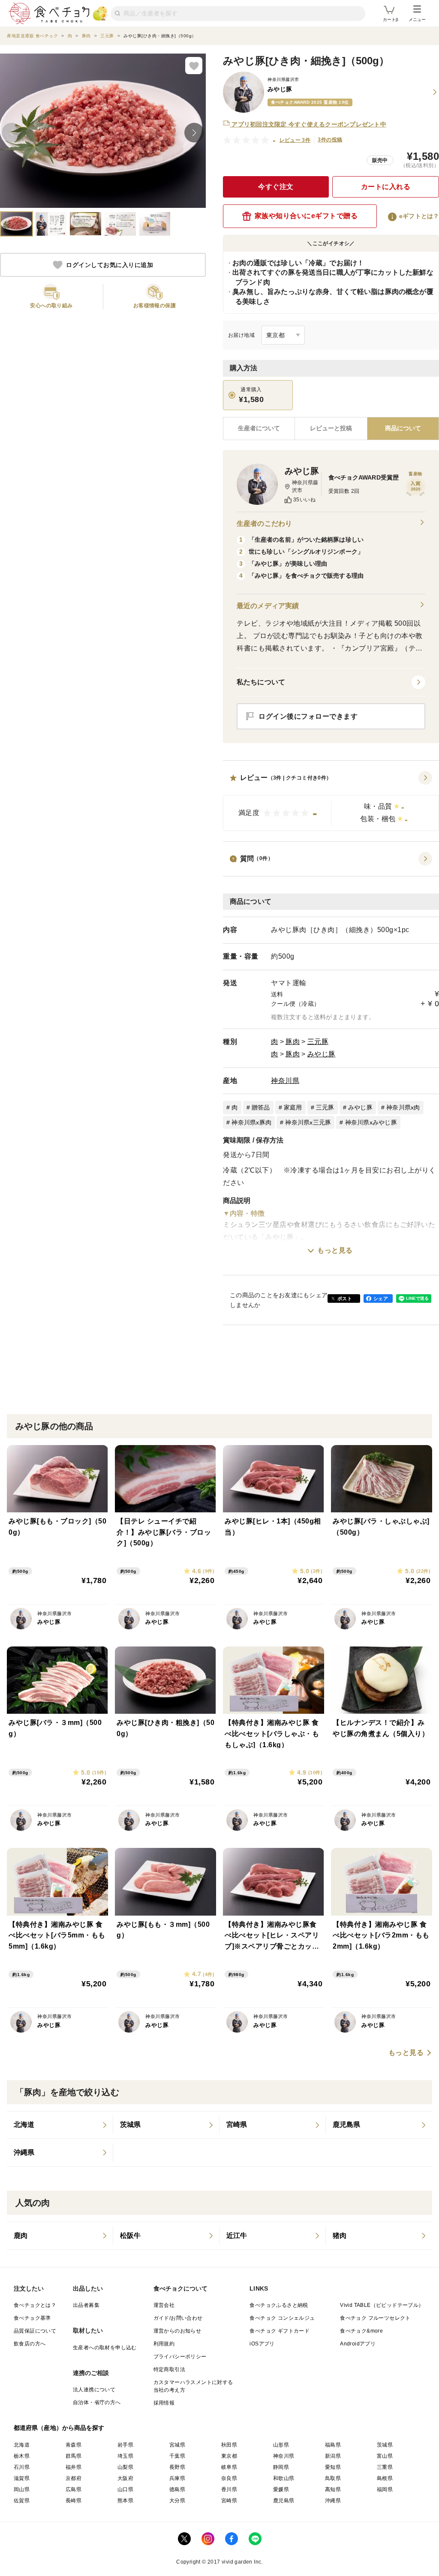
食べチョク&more (361, 2331)
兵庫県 (177, 2478)
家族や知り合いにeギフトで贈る (306, 216)
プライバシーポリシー (180, 2357)
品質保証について (35, 2331)
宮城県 (177, 2445)
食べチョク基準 (32, 2318)
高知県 (333, 2489)
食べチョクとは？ (35, 2305)
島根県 (385, 2478)
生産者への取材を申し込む (105, 2348)
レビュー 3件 (295, 140)
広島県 (74, 2489)
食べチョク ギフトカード (280, 2331)
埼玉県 (125, 2456)
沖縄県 (333, 2501)
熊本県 (125, 2501)
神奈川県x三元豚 (308, 1122)
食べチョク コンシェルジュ (282, 2318)
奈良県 (229, 2478)
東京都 (229, 2456)
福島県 (333, 2445)
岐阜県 (229, 2467)
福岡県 (385, 2489)
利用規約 (164, 2344)
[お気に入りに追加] (194, 66)
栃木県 (22, 2456)
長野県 (177, 2467)
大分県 (177, 2501)
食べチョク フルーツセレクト (375, 2318)
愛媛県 (281, 2489)
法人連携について (94, 2390)
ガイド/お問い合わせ (178, 2318)
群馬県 (74, 2456)
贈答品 (261, 1107)
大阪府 (125, 2478)
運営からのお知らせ (177, 2331)
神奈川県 (285, 1081)
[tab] (331, 429)
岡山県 (22, 2489)
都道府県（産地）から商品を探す (59, 2428)
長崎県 (74, 2501)
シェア (381, 1298)
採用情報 (164, 2403)
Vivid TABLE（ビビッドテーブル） (382, 2305)
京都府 (74, 2478)
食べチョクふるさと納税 (279, 2305)
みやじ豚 (322, 1054)
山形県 (281, 2445)
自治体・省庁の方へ (97, 2402)
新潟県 (333, 2456)
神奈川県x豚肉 (251, 1122)
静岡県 (281, 2467)
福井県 (74, 2467)
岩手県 (125, 2445)
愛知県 (333, 2467)
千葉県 (177, 2456)
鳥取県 (333, 2478)
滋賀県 (22, 2478)
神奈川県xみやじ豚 (371, 1122)
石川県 (22, 2467)
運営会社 (164, 2305)
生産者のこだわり (264, 523)
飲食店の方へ (30, 2344)
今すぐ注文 (276, 187)
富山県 (385, 2456)
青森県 (74, 2445)
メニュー (417, 19)
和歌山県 (284, 2478)
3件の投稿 (330, 140)
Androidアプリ (358, 2344)
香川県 (229, 2489)
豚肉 (293, 1042)
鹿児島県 (284, 2501)
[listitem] (60, 2125)
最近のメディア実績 (268, 606)
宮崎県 (229, 2501)
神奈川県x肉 (403, 1107)
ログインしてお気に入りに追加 (110, 265)
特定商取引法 (169, 2369)
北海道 (22, 2445)
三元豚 (318, 1042)
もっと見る (335, 1250)
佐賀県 (22, 2501)
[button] (331, 801)
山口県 (125, 2489)
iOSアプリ (262, 2344)
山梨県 (125, 2467)
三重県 (385, 2467)
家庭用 (293, 1107)
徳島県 (177, 2489)
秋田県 (229, 2445)
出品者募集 (86, 2305)
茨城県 (385, 2445)
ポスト (345, 1298)
